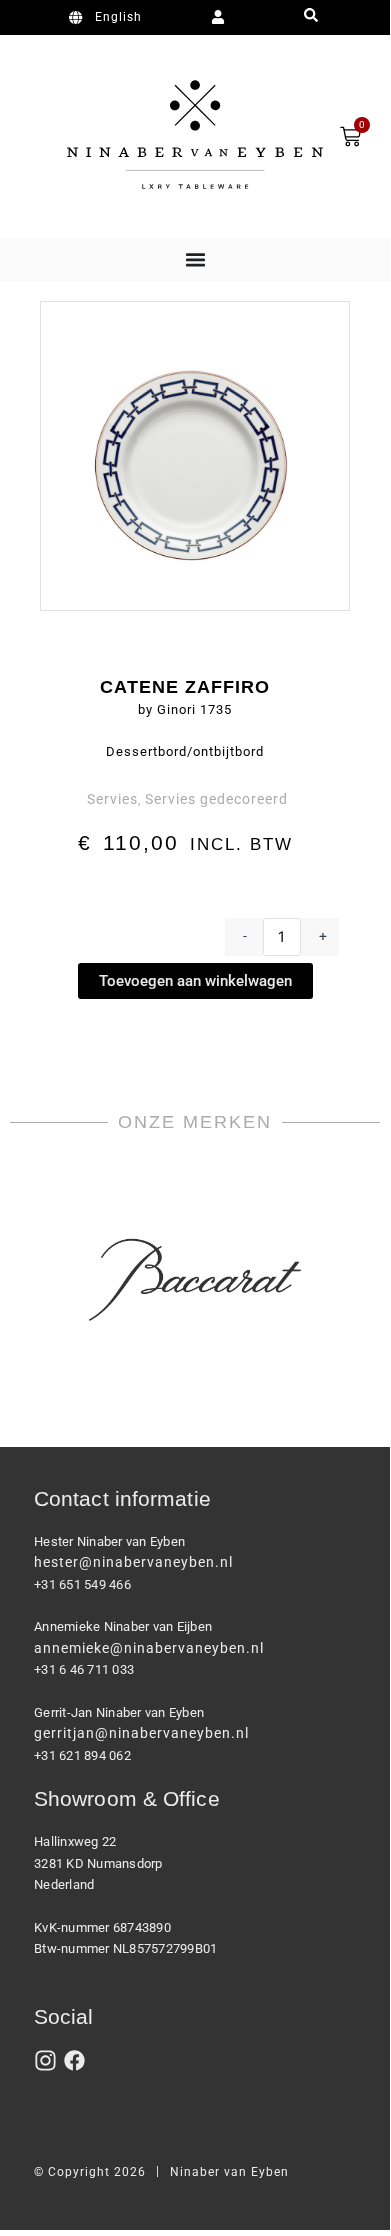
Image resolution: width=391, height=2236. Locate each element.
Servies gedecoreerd (216, 799)
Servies (112, 799)
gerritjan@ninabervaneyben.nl (141, 1733)
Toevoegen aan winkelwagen (195, 981)
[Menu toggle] (195, 259)
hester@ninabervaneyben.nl (133, 1562)
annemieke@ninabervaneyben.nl (149, 1648)
